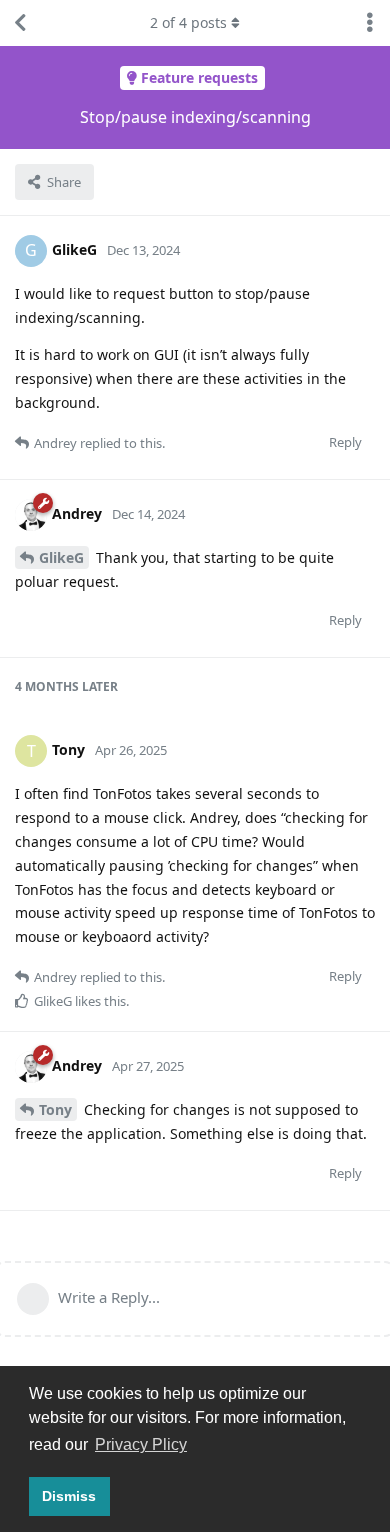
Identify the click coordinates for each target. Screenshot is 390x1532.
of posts (188, 22)
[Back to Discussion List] (20, 23)
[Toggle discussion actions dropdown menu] (370, 23)
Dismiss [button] (69, 1496)
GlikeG (61, 557)
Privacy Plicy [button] (141, 1444)
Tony (55, 1109)
